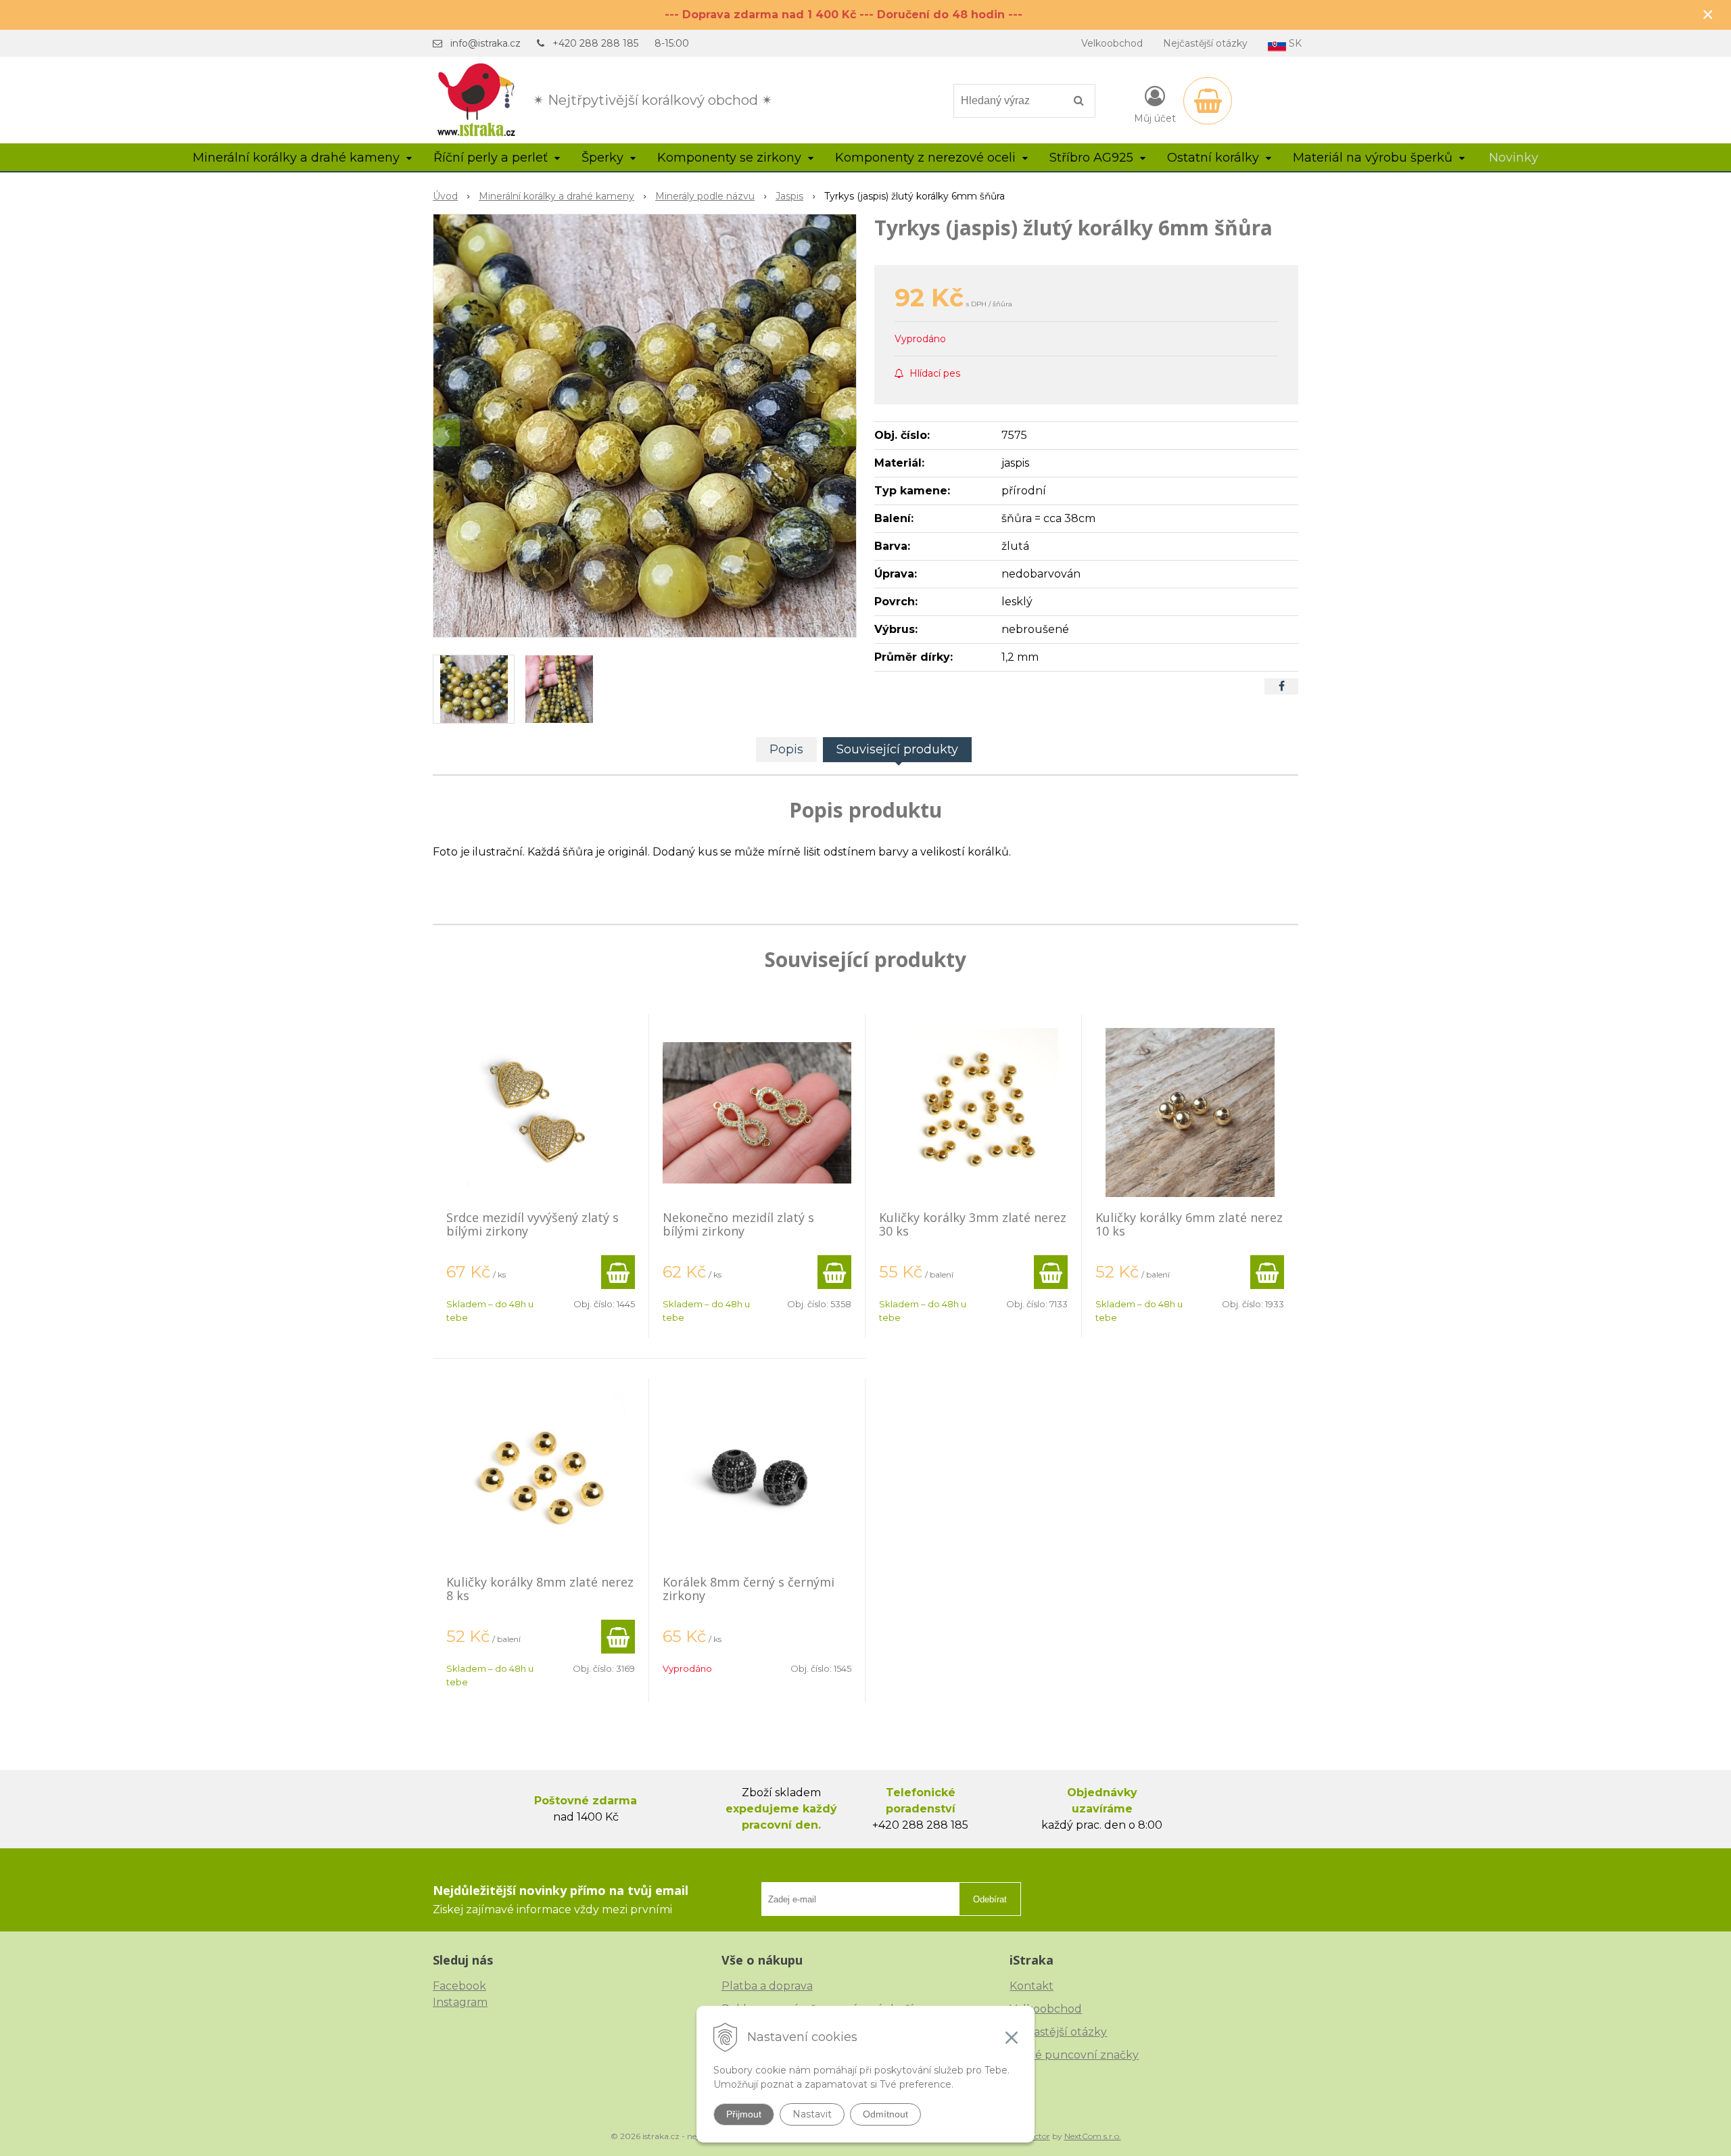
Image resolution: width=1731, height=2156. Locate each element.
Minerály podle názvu (705, 196)
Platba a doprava (767, 1986)
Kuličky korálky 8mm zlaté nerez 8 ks (540, 1589)
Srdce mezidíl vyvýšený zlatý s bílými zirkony (532, 1224)
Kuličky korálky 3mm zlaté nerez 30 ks (973, 1224)
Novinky (1514, 158)
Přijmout (744, 2114)
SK (1294, 43)
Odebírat (990, 1899)
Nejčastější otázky (1205, 43)
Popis (786, 749)
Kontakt (1032, 1986)
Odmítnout (885, 2114)
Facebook (459, 1986)
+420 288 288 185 (595, 43)
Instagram (460, 2002)
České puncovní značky (1074, 2055)
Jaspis (789, 196)
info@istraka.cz (485, 43)
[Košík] (1208, 101)
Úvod (445, 196)
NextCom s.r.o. (1093, 2136)
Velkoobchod (1112, 43)
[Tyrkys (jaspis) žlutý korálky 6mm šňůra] (645, 426)
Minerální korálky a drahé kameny (556, 196)
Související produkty (897, 749)
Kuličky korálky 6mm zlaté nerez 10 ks (1189, 1224)
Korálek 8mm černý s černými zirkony (749, 1589)
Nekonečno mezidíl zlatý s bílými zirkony (738, 1224)
